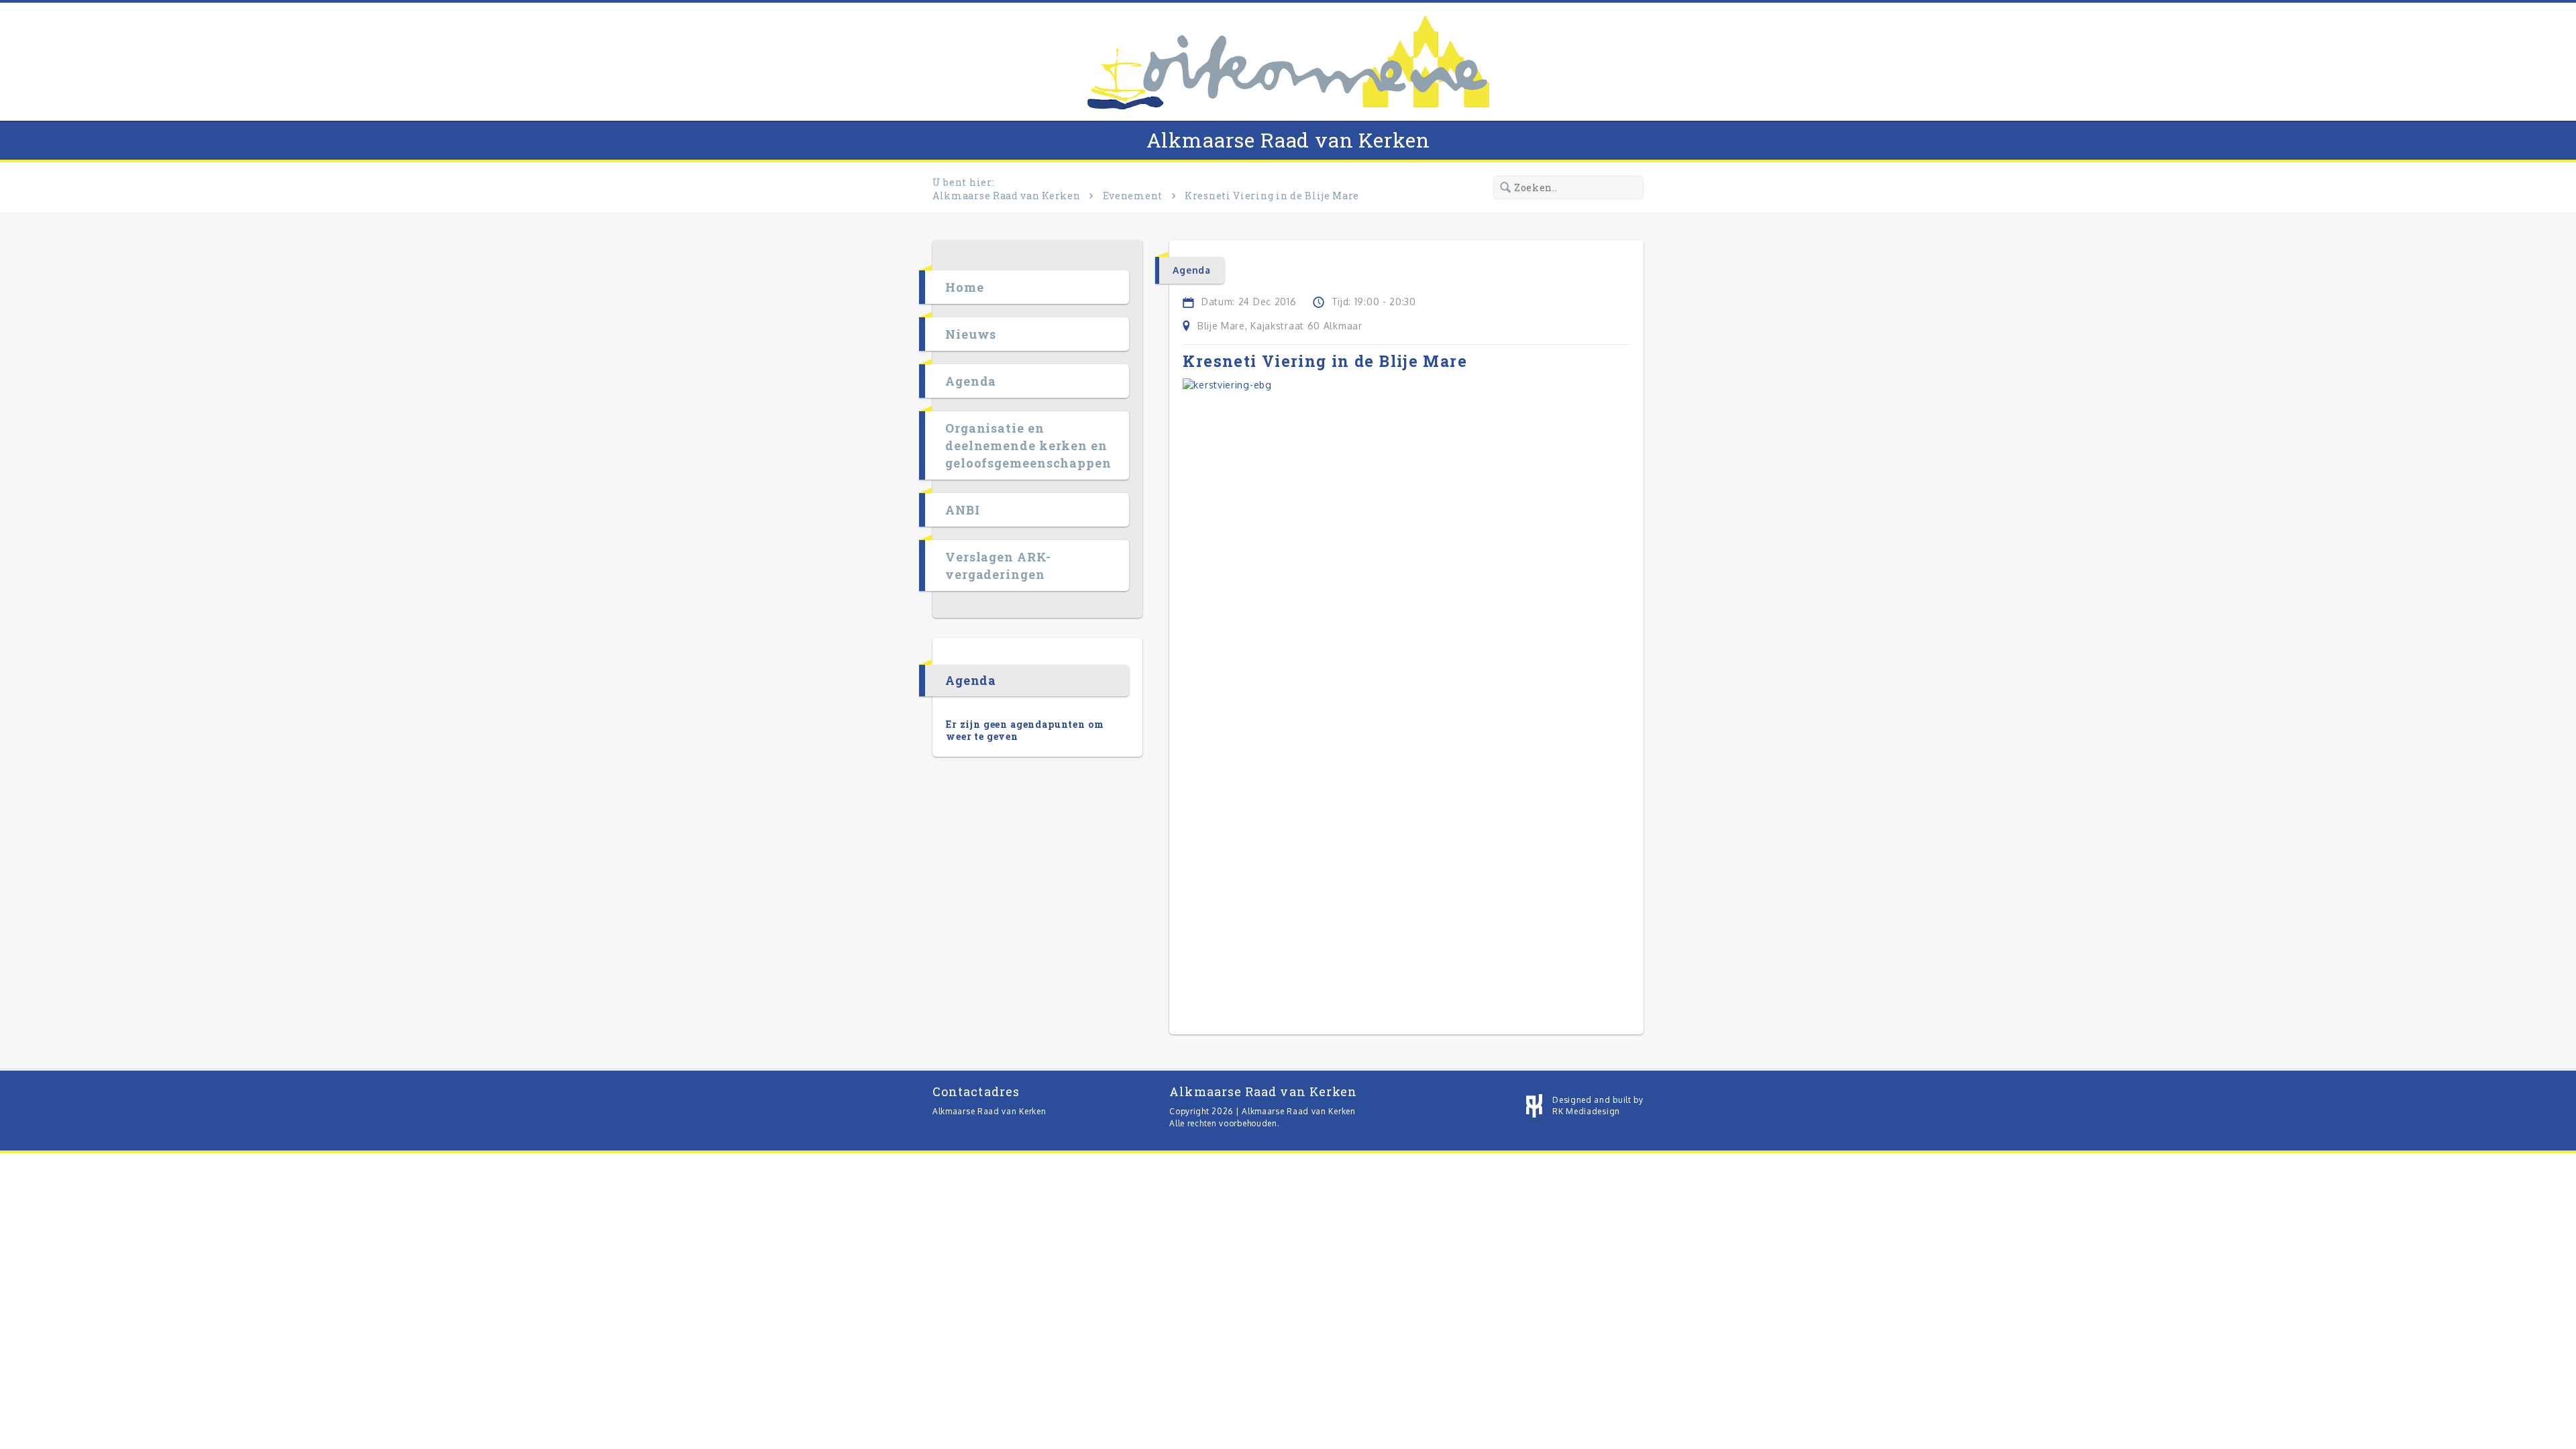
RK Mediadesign (1586, 1111)
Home (965, 287)
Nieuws (971, 334)
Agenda (971, 381)
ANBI (963, 510)
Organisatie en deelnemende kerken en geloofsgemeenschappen (1028, 445)
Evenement (1133, 196)
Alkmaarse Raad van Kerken (1288, 140)
